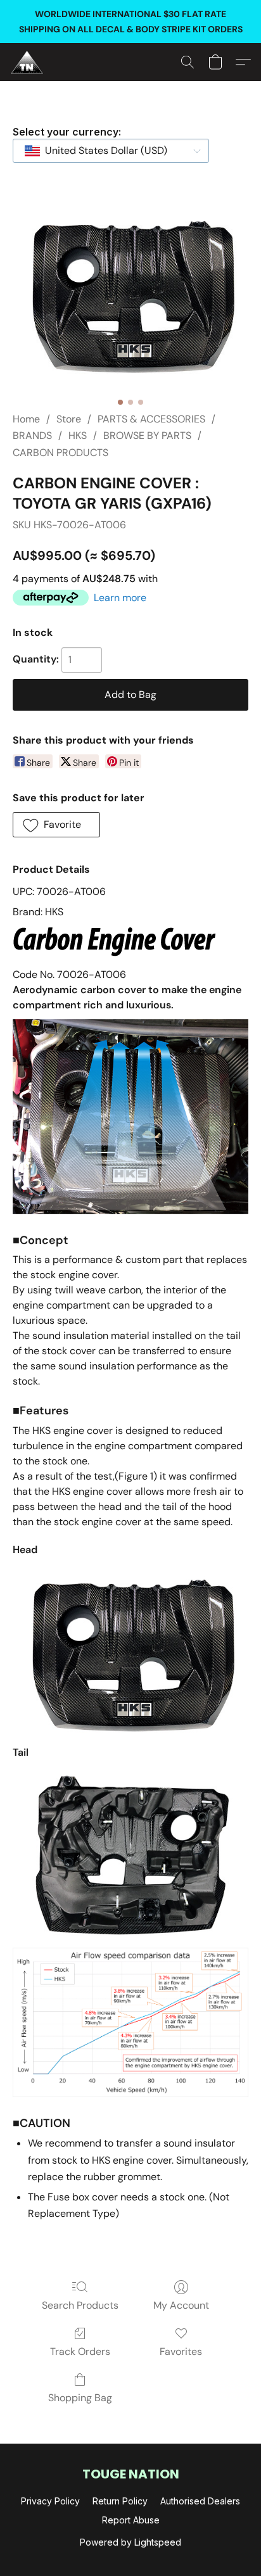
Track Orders (80, 2351)
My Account (181, 2305)
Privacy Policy (50, 2501)
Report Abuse (131, 2520)
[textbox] (102, 151)
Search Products (80, 2305)
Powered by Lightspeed (130, 2542)
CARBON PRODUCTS (60, 453)
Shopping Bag (80, 2398)
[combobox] (111, 151)
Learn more (120, 598)
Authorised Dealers (200, 2501)
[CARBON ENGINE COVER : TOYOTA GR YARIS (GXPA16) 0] (130, 294)
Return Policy (120, 2501)
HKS (78, 435)
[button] (28, 62)
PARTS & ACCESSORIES (151, 419)
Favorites (181, 2351)
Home (26, 419)
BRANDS (32, 435)
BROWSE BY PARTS (147, 435)
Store (69, 419)
